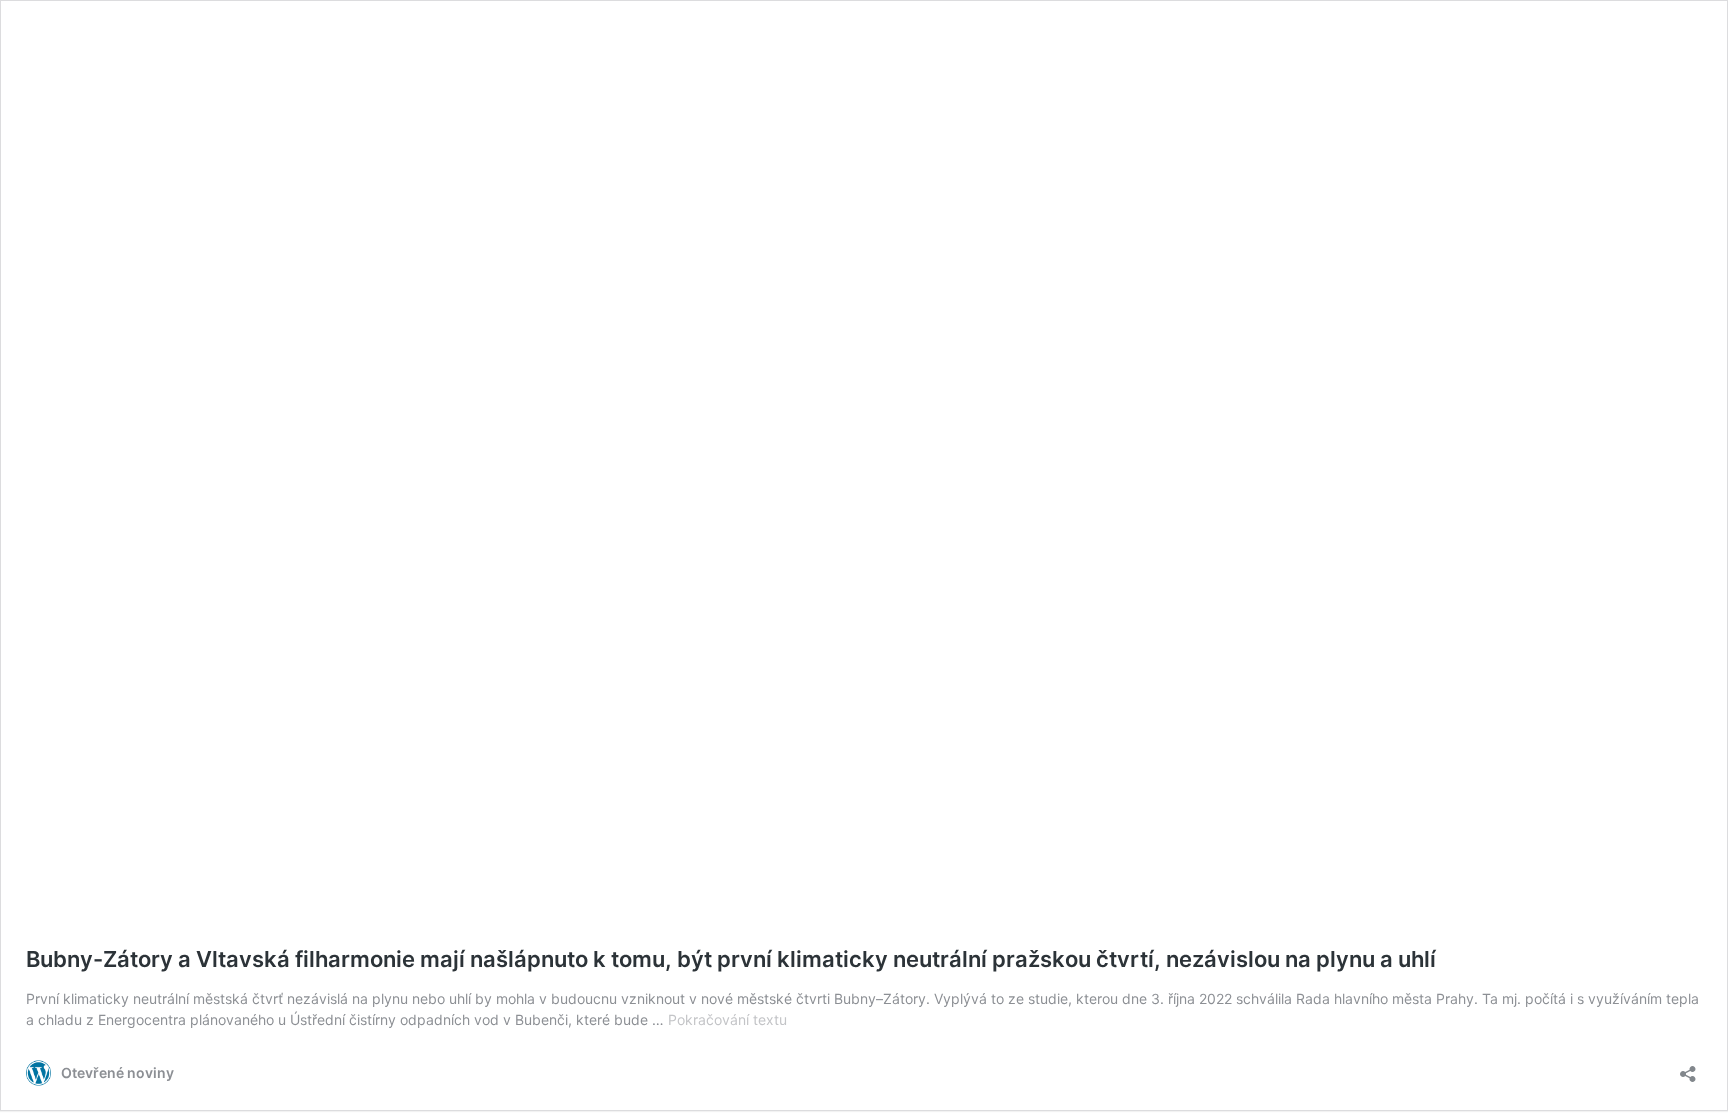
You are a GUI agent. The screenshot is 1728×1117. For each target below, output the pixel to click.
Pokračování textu (727, 1019)
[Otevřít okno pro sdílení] (1688, 1067)
